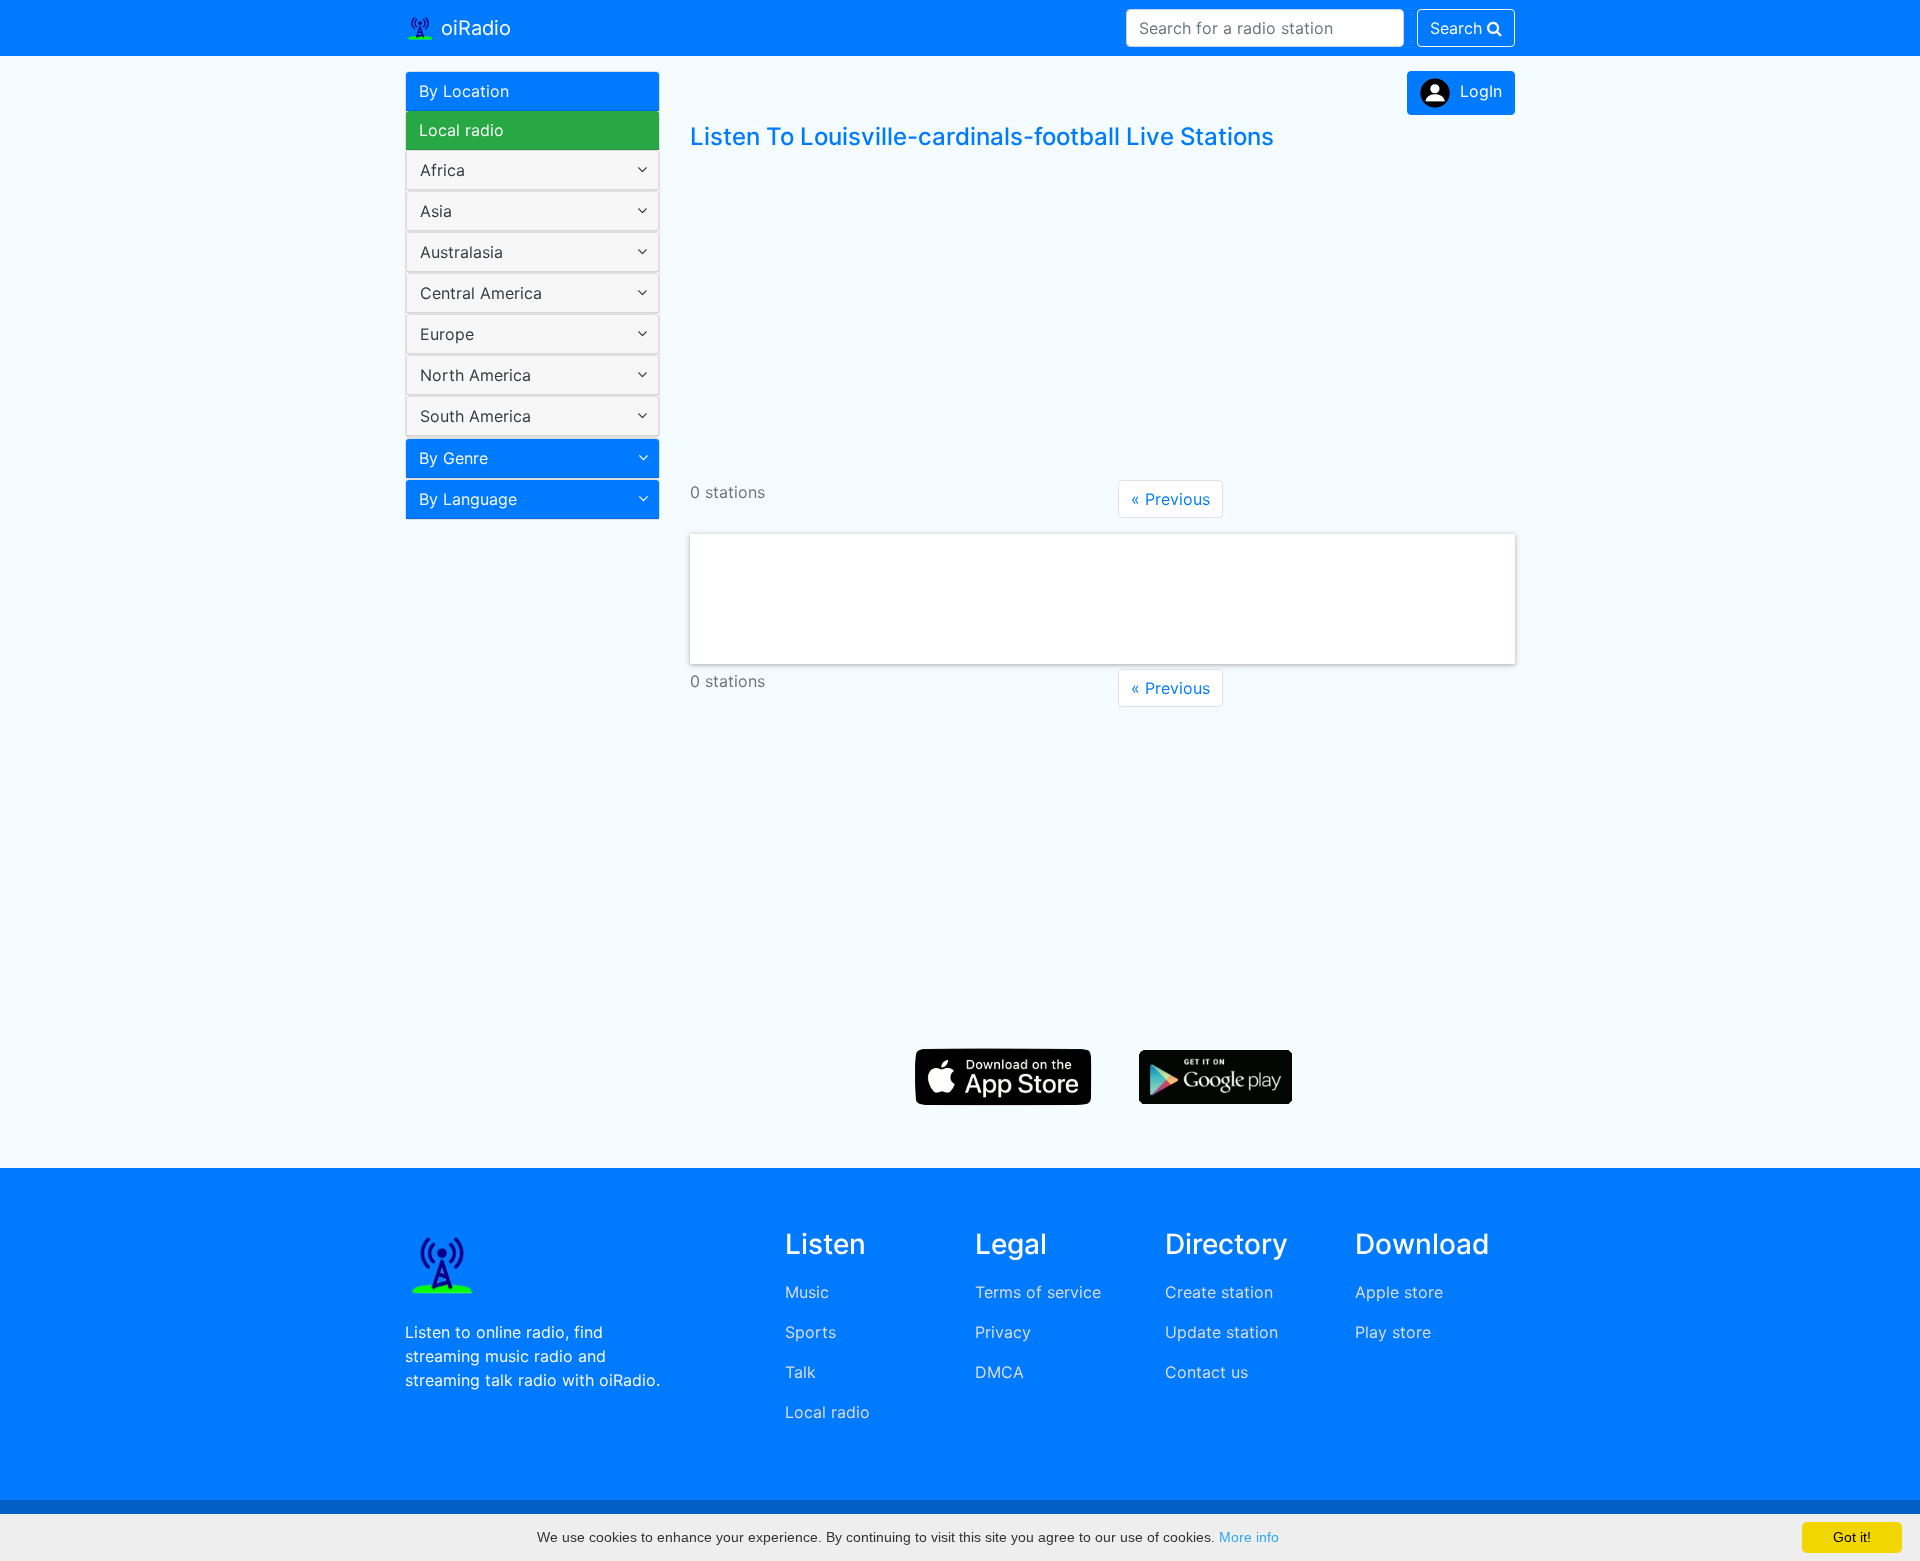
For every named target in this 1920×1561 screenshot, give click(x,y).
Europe (447, 334)
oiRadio (473, 28)
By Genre (453, 458)
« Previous (1170, 499)
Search (1458, 28)
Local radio (461, 130)
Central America (481, 293)
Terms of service (1038, 1292)
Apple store (1399, 1292)
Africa (442, 170)
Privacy (1003, 1332)
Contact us (1206, 1372)
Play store (1393, 1332)
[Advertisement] (525, 844)
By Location (464, 91)
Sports (810, 1332)
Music (807, 1292)
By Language (468, 499)
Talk (800, 1372)
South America (475, 416)
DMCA (999, 1372)
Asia (436, 211)
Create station (1219, 1292)
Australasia (461, 252)
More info (1249, 1537)
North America (475, 375)
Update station (1221, 1332)
